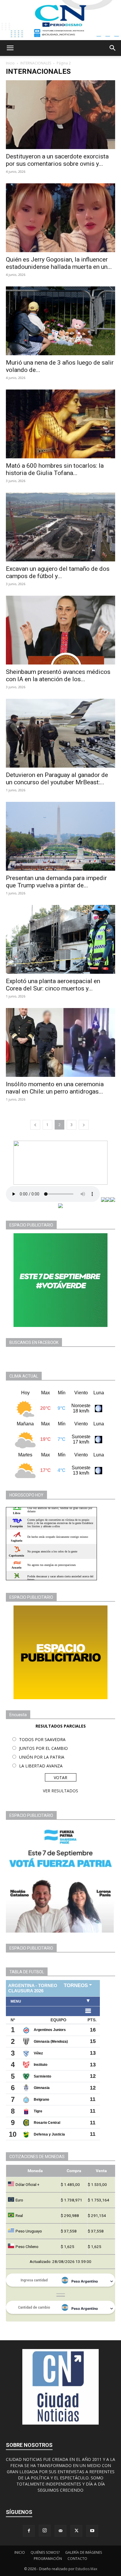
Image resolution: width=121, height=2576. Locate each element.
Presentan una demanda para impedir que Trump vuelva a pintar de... (56, 882)
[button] (10, 48)
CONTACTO (77, 2559)
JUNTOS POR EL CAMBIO (43, 1748)
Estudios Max (86, 2569)
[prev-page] (35, 1125)
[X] (76, 2531)
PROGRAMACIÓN (48, 2559)
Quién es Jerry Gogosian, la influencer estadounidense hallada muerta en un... (59, 263)
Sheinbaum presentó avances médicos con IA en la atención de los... (58, 675)
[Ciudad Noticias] (60, 20)
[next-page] (84, 1125)
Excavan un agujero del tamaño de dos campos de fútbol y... (58, 572)
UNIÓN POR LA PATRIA (42, 1757)
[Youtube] (92, 2531)
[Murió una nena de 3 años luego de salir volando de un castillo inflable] (60, 321)
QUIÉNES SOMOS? (45, 2552)
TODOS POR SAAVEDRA (42, 1739)
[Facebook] (29, 2531)
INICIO (20, 2552)
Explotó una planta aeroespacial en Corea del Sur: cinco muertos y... (53, 985)
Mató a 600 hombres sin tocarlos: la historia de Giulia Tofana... (55, 469)
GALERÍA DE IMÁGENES (84, 2552)
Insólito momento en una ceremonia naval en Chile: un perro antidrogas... (55, 1088)
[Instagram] (45, 2531)
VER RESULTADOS (60, 1791)
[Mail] (60, 2531)
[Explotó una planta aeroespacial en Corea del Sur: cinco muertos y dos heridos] (60, 939)
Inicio (10, 63)
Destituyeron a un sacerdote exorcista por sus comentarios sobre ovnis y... (57, 160)
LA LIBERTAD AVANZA (41, 1766)
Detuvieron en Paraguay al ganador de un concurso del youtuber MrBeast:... (57, 779)
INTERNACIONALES (36, 63)
